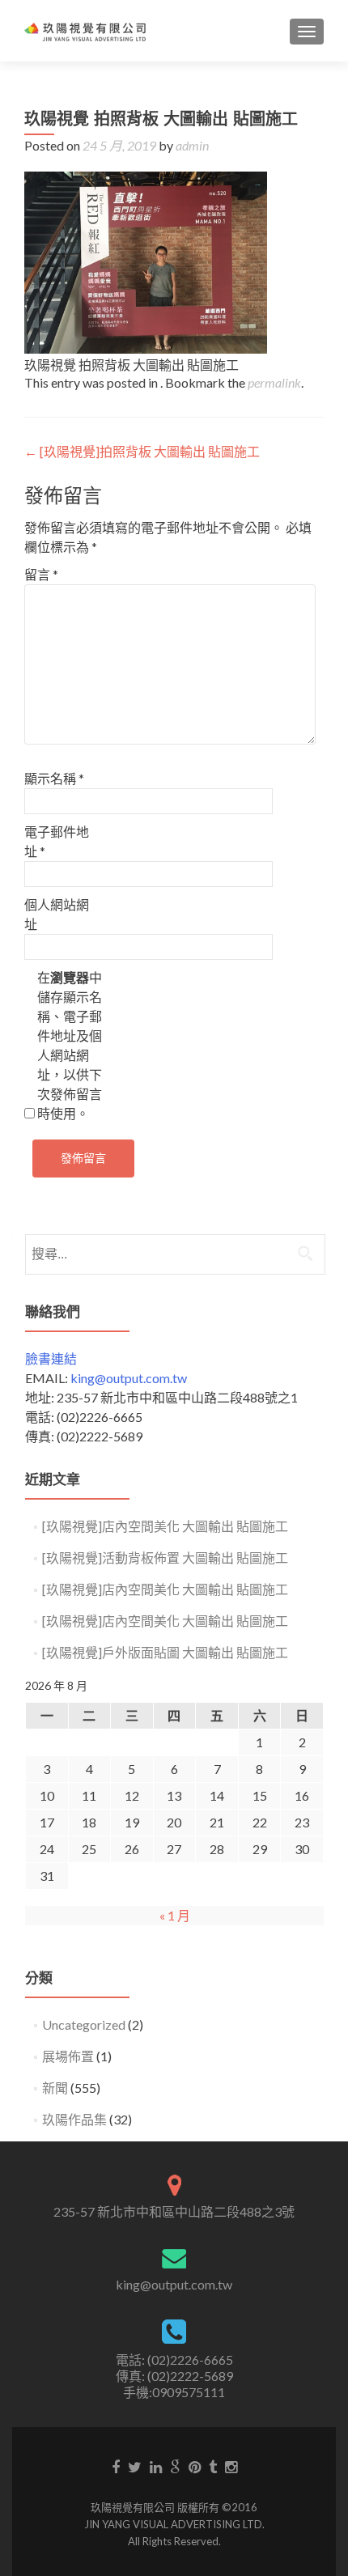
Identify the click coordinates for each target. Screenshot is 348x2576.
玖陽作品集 (74, 2119)
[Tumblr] (213, 2466)
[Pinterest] (195, 2466)
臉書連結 (51, 1358)
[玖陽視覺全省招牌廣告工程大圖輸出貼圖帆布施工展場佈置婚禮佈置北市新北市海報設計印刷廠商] (85, 31)
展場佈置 (68, 2056)
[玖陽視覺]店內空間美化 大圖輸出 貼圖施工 (165, 1526)
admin (192, 145)
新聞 (55, 2088)
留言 (41, 574)
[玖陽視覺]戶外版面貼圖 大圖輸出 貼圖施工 (165, 1652)
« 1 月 (175, 1915)
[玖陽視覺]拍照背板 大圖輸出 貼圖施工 (142, 451)
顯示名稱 (54, 778)
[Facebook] (116, 2466)
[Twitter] (135, 2466)
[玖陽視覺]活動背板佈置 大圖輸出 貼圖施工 (165, 1557)
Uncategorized (84, 2024)
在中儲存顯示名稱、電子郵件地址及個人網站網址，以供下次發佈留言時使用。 (70, 1045)
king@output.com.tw (129, 1378)
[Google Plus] (175, 2466)
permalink (274, 382)
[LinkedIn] (156, 2466)
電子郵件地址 (57, 841)
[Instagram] (231, 2466)
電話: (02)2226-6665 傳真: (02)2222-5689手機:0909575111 (174, 2376)
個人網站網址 (57, 914)
